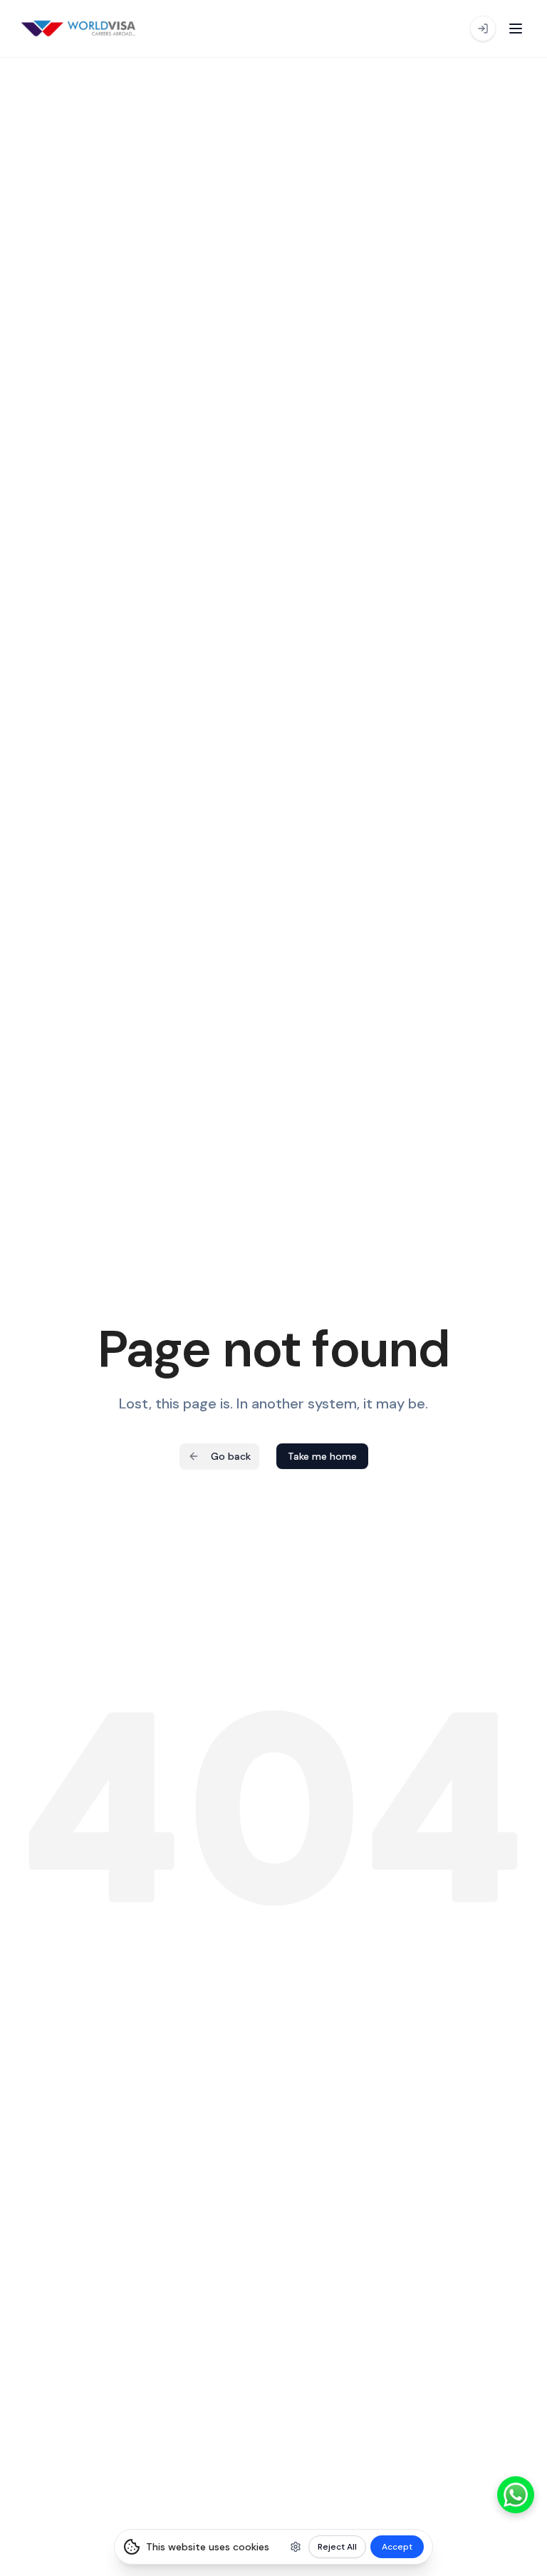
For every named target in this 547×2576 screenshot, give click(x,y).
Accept (397, 2547)
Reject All (337, 2547)
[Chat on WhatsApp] (516, 2495)
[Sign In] (483, 29)
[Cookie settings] (296, 2547)
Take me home (322, 1456)
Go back (231, 1456)
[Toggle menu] (516, 29)
